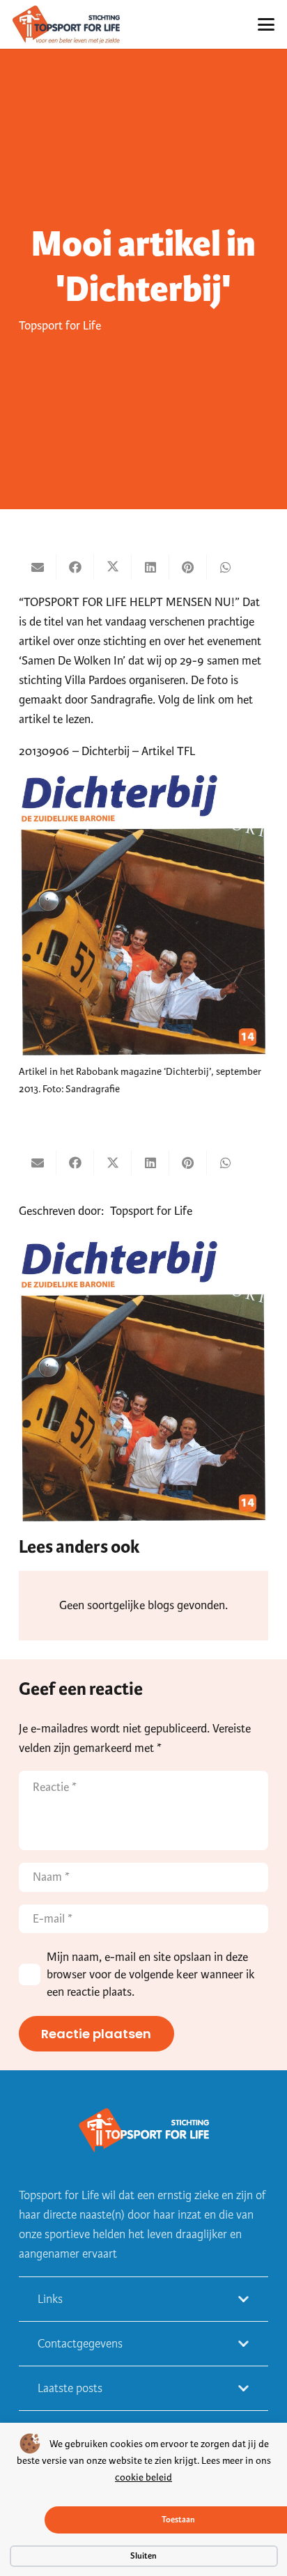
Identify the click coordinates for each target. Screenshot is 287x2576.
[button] (266, 24)
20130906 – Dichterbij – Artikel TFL (107, 751)
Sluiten (143, 2556)
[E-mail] (38, 567)
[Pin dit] (188, 567)
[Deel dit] (75, 567)
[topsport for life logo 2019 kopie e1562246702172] (66, 25)
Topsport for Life (60, 326)
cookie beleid (143, 2477)
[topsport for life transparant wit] (143, 2132)
